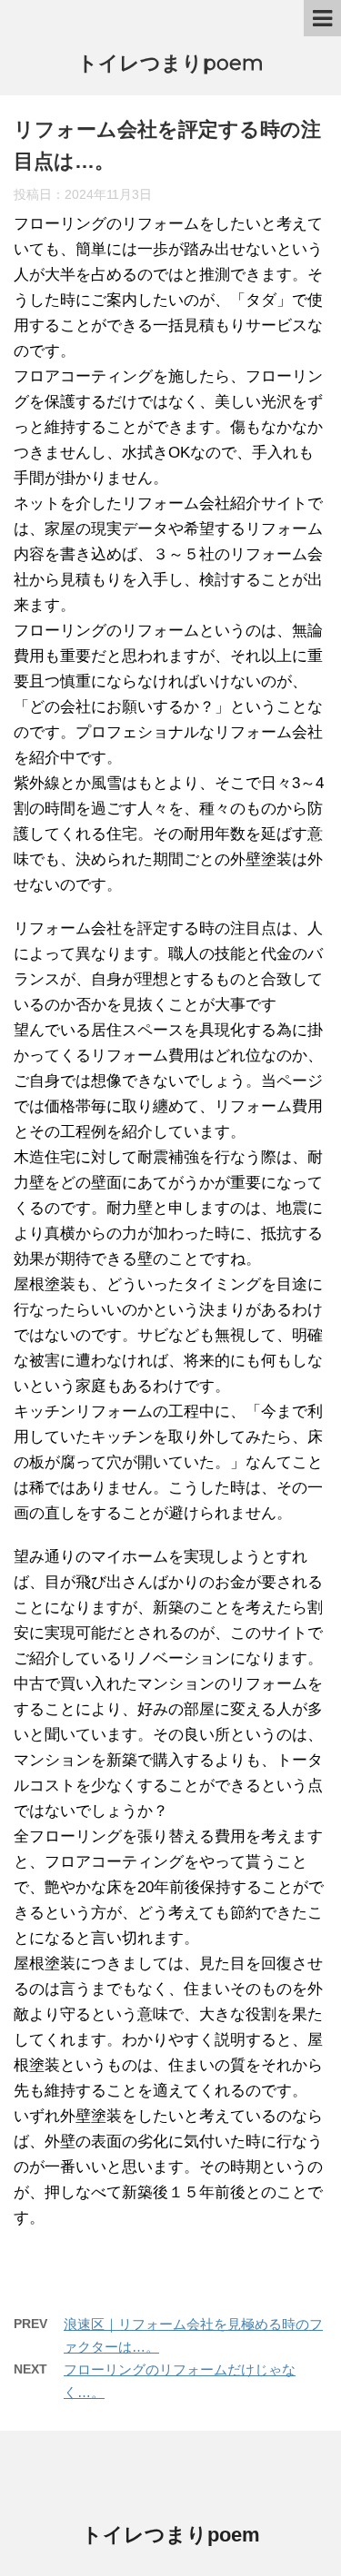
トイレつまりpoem (170, 63)
